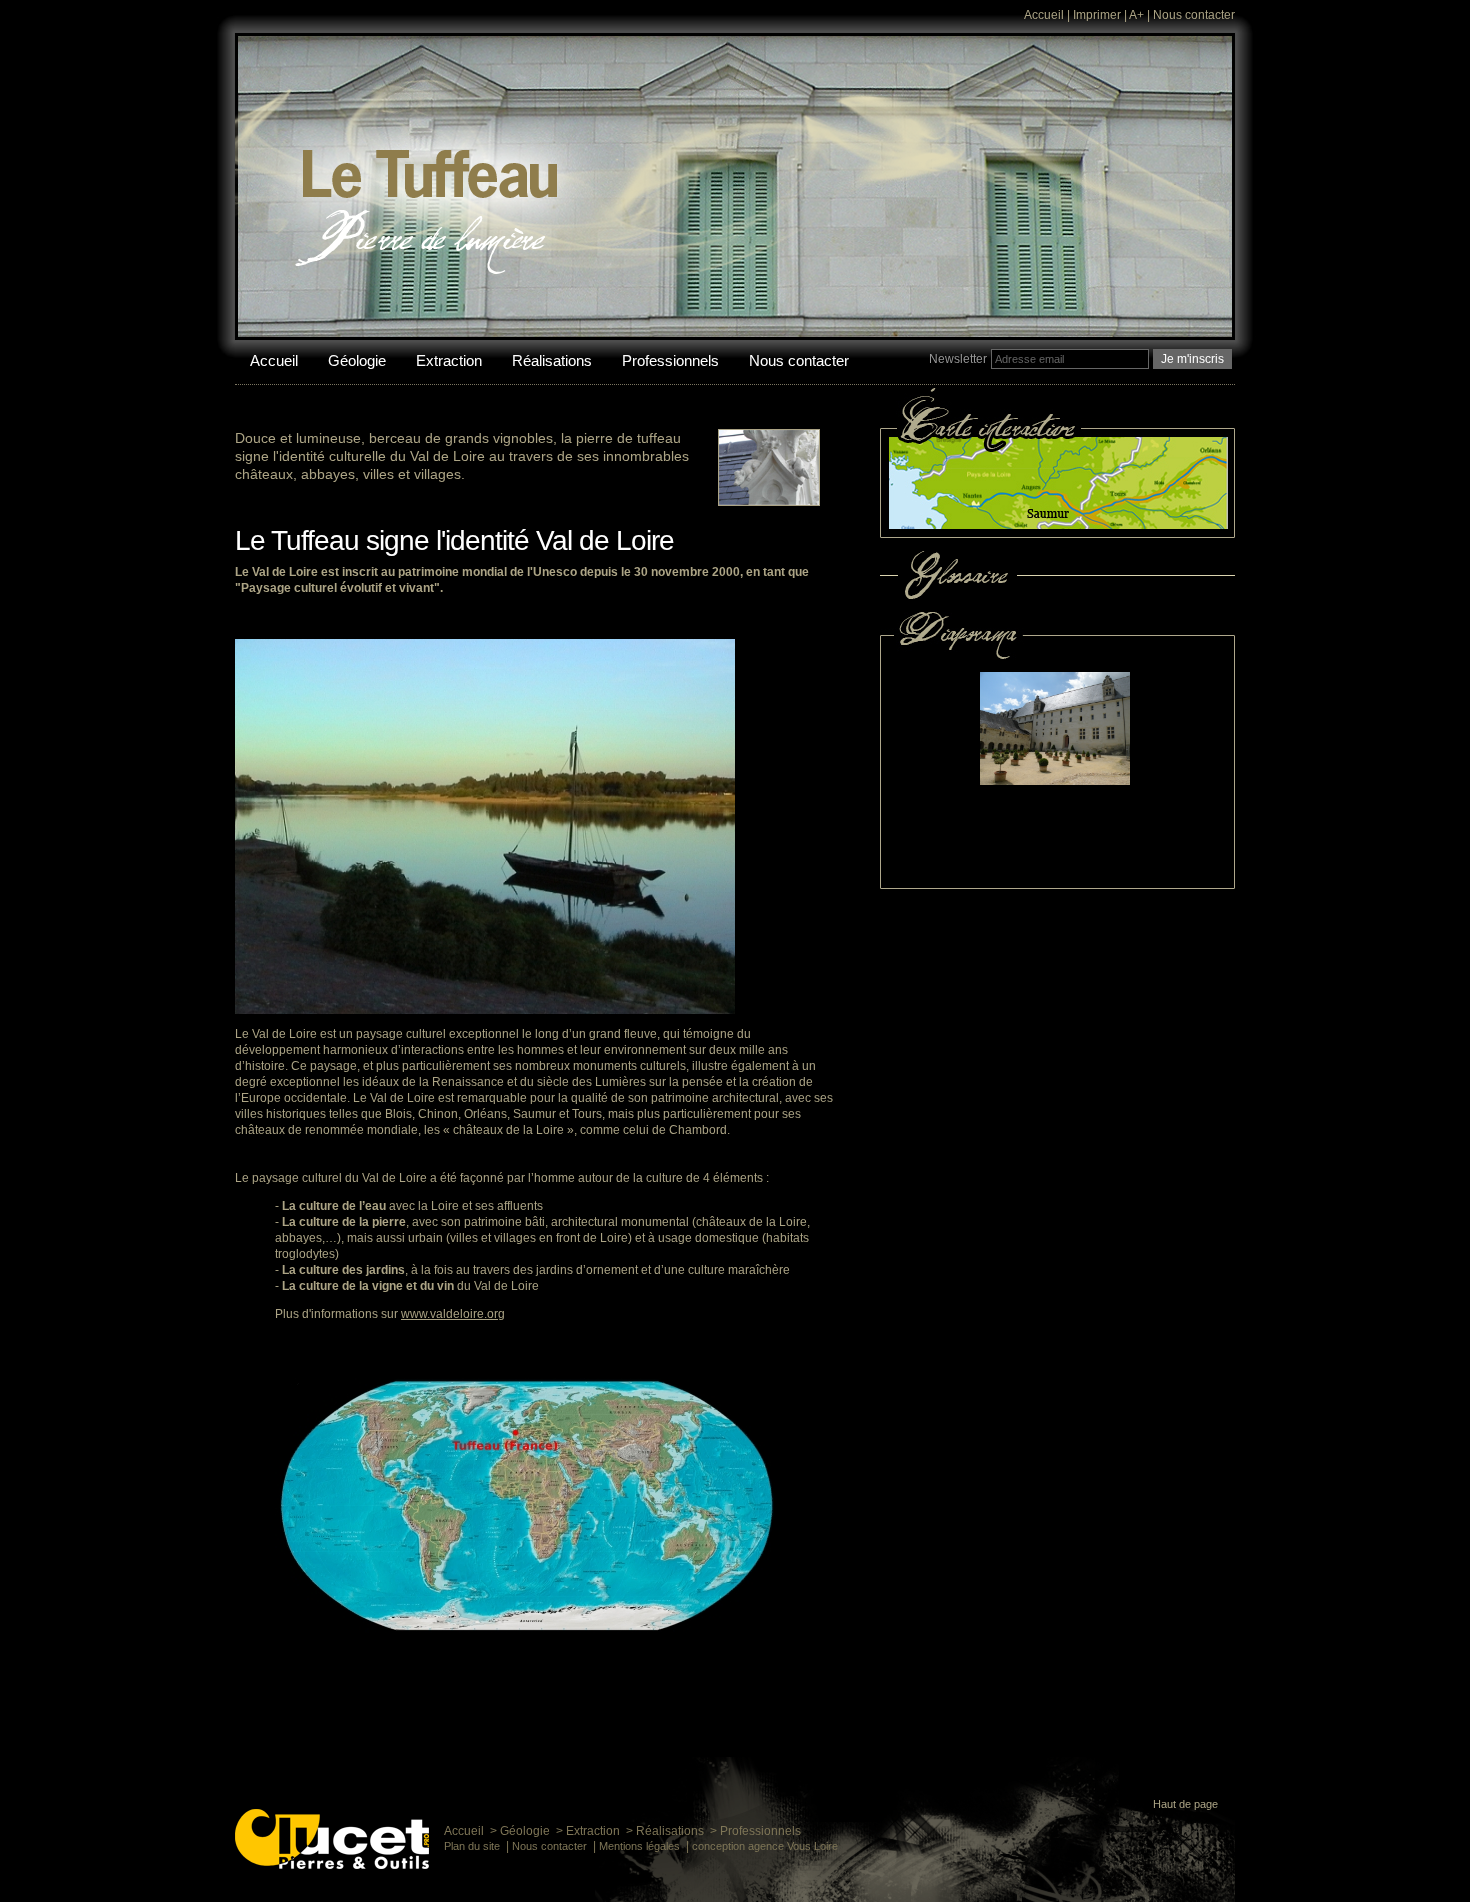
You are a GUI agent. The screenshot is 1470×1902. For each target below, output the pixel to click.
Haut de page (1185, 1804)
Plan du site (472, 1846)
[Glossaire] (1057, 598)
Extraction (449, 360)
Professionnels (670, 360)
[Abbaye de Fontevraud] (1005, 642)
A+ (1136, 15)
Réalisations (552, 360)
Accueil (1044, 15)
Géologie (357, 360)
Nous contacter (1194, 15)
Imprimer (1097, 15)
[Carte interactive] (1057, 534)
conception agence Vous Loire (765, 1846)
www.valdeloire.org (453, 1314)
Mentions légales (639, 1846)
